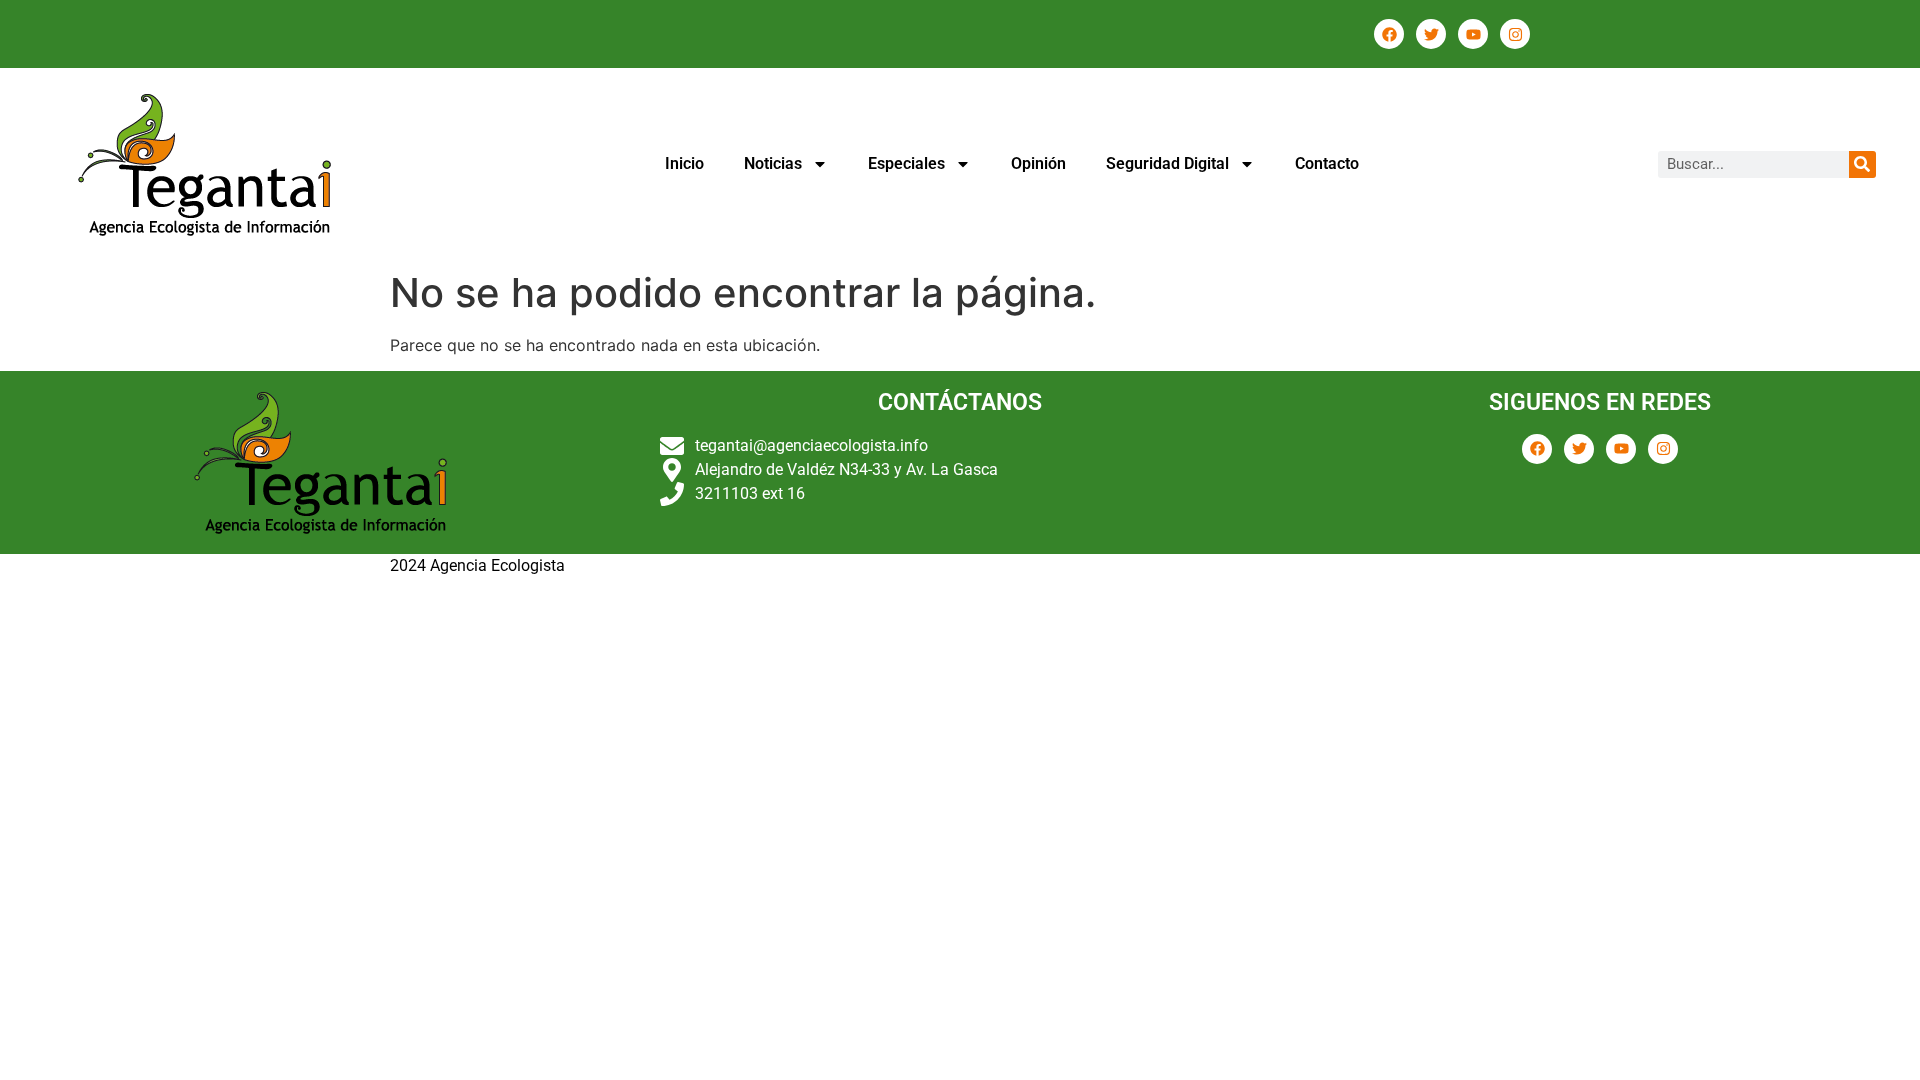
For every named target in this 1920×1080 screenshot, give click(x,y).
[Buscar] (1862, 164)
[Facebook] (1389, 34)
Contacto (1327, 163)
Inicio (684, 163)
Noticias (773, 163)
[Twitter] (1431, 34)
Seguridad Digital (1167, 163)
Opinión (1038, 163)
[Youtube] (1473, 34)
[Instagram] (1515, 34)
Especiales (906, 163)
